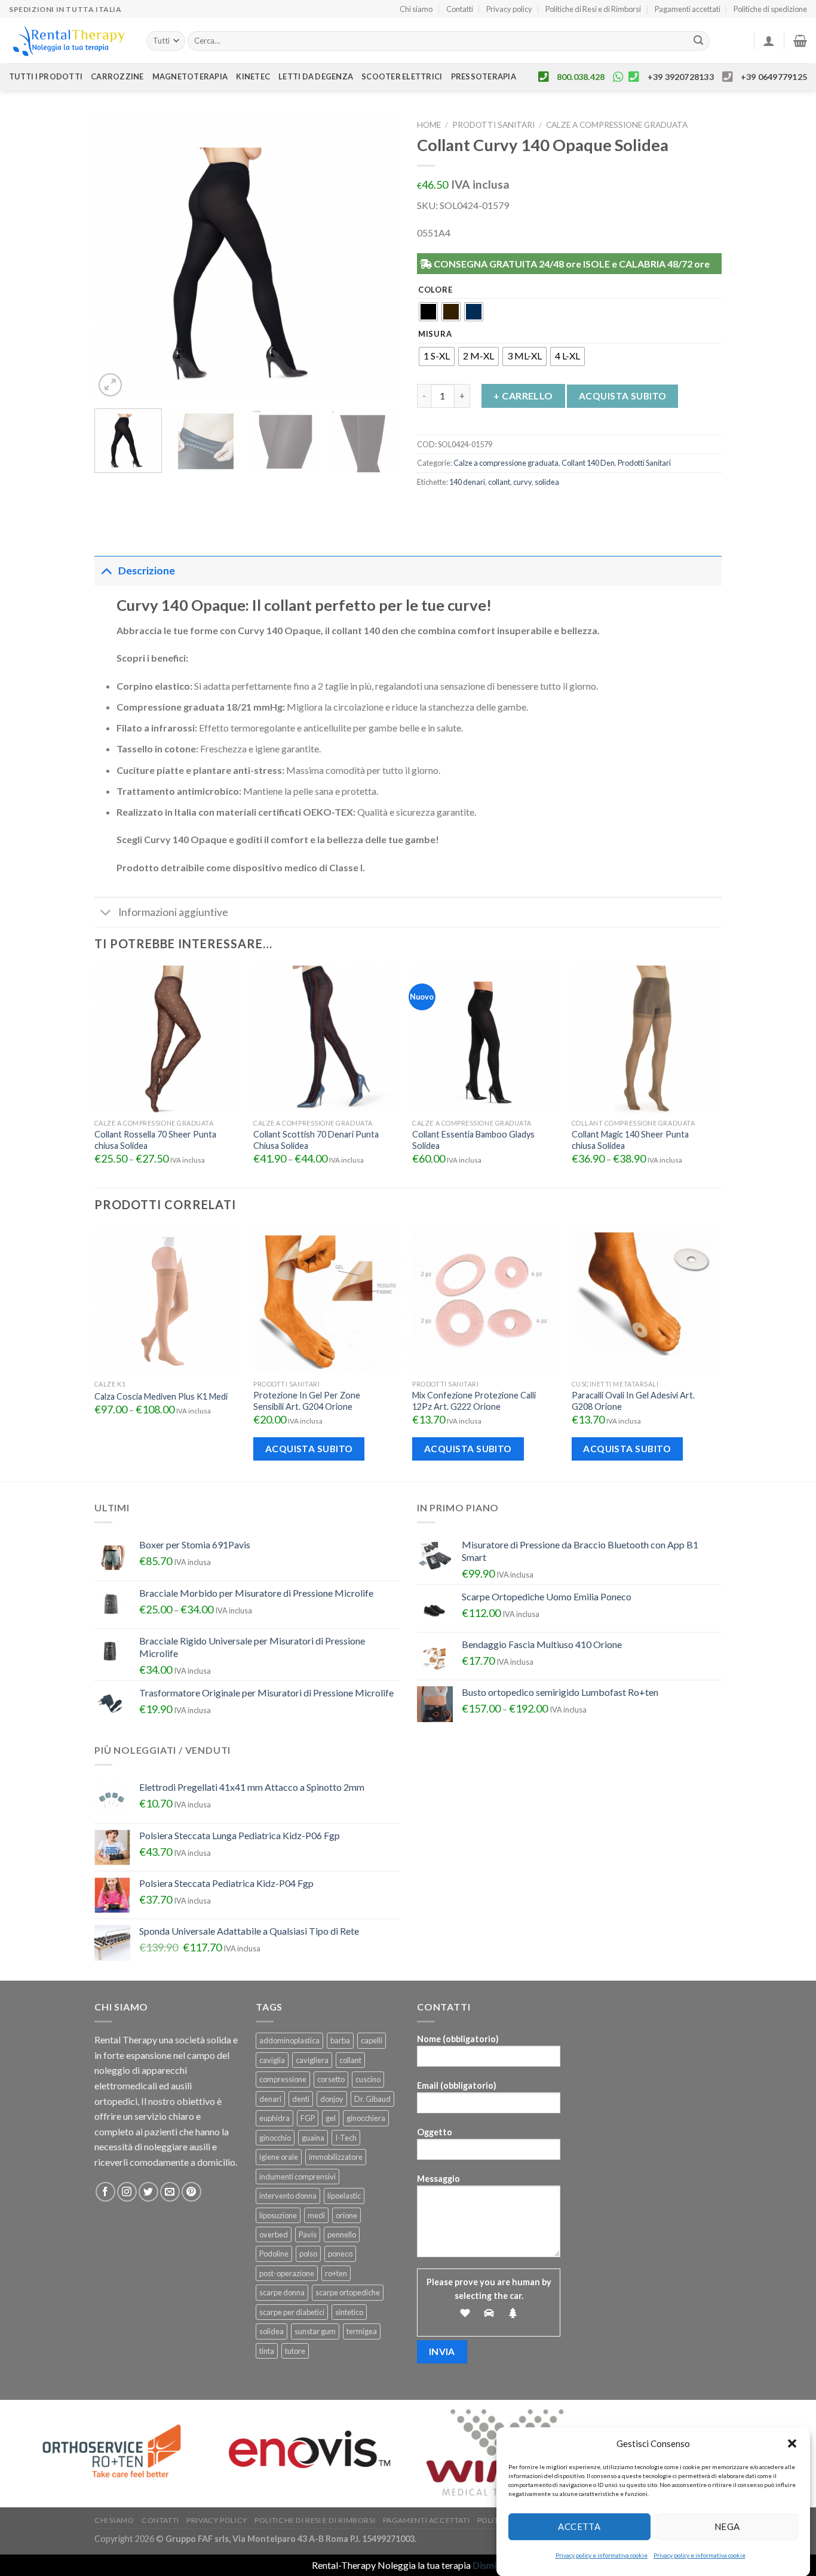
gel (331, 2118)
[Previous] (115, 257)
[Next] (378, 257)
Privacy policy (509, 9)
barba (340, 2040)
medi (316, 2215)
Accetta (579, 2526)
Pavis (308, 2234)
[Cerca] (699, 41)
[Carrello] (800, 41)
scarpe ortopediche (348, 2292)
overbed (274, 2234)
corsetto (331, 2079)
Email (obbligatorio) (457, 2085)
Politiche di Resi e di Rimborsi (593, 9)
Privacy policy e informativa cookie (602, 2555)
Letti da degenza (316, 76)
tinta (267, 2351)
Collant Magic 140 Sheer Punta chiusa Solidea (630, 1140)
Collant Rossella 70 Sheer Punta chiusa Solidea (155, 1140)
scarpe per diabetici (292, 2312)
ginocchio (275, 2138)
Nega (727, 2526)
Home (429, 125)
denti (301, 2099)
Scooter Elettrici (402, 76)
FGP (308, 2118)
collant (499, 482)
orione (346, 2215)
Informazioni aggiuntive (173, 912)
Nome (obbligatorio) (458, 2039)
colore (435, 290)
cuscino (368, 2079)
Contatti (460, 9)
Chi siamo (416, 9)
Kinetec (253, 76)
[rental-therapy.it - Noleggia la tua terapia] (69, 41)
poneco (340, 2254)
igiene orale (279, 2157)
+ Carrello (523, 396)
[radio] (428, 312)
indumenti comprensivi (297, 2177)
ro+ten (336, 2273)
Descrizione (147, 571)
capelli (372, 2040)
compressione (283, 2079)
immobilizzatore (336, 2157)
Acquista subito (623, 396)
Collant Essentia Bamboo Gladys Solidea (473, 1140)
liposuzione (278, 2215)
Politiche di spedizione (770, 9)
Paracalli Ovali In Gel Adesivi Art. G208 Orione (633, 1401)
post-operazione (287, 2273)
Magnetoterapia (190, 76)
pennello (342, 2234)
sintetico (349, 2312)
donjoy (332, 2099)
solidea (547, 482)
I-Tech (346, 2138)
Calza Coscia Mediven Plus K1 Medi (161, 1396)
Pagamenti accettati (688, 9)
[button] (792, 2443)
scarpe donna (282, 2292)
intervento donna (288, 2196)
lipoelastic (344, 2196)
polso (308, 2254)
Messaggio (438, 2179)
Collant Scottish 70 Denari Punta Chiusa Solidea (316, 1140)
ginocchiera (366, 2118)
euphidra (274, 2118)
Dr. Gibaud (372, 2099)
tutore (295, 2351)
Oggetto (435, 2132)
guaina (313, 2138)
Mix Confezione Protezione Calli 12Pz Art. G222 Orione (474, 1401)
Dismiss (489, 2565)
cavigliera (312, 2060)
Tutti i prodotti (46, 76)
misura (435, 334)
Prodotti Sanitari (493, 125)
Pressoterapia (484, 76)
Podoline (274, 2254)
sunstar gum (315, 2331)
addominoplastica (289, 2040)
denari (270, 2099)
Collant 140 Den (588, 463)
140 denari (467, 482)
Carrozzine (117, 76)
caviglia (272, 2060)
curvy (522, 482)
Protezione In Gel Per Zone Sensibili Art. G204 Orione (307, 1401)
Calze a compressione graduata (617, 125)
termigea (362, 2331)
